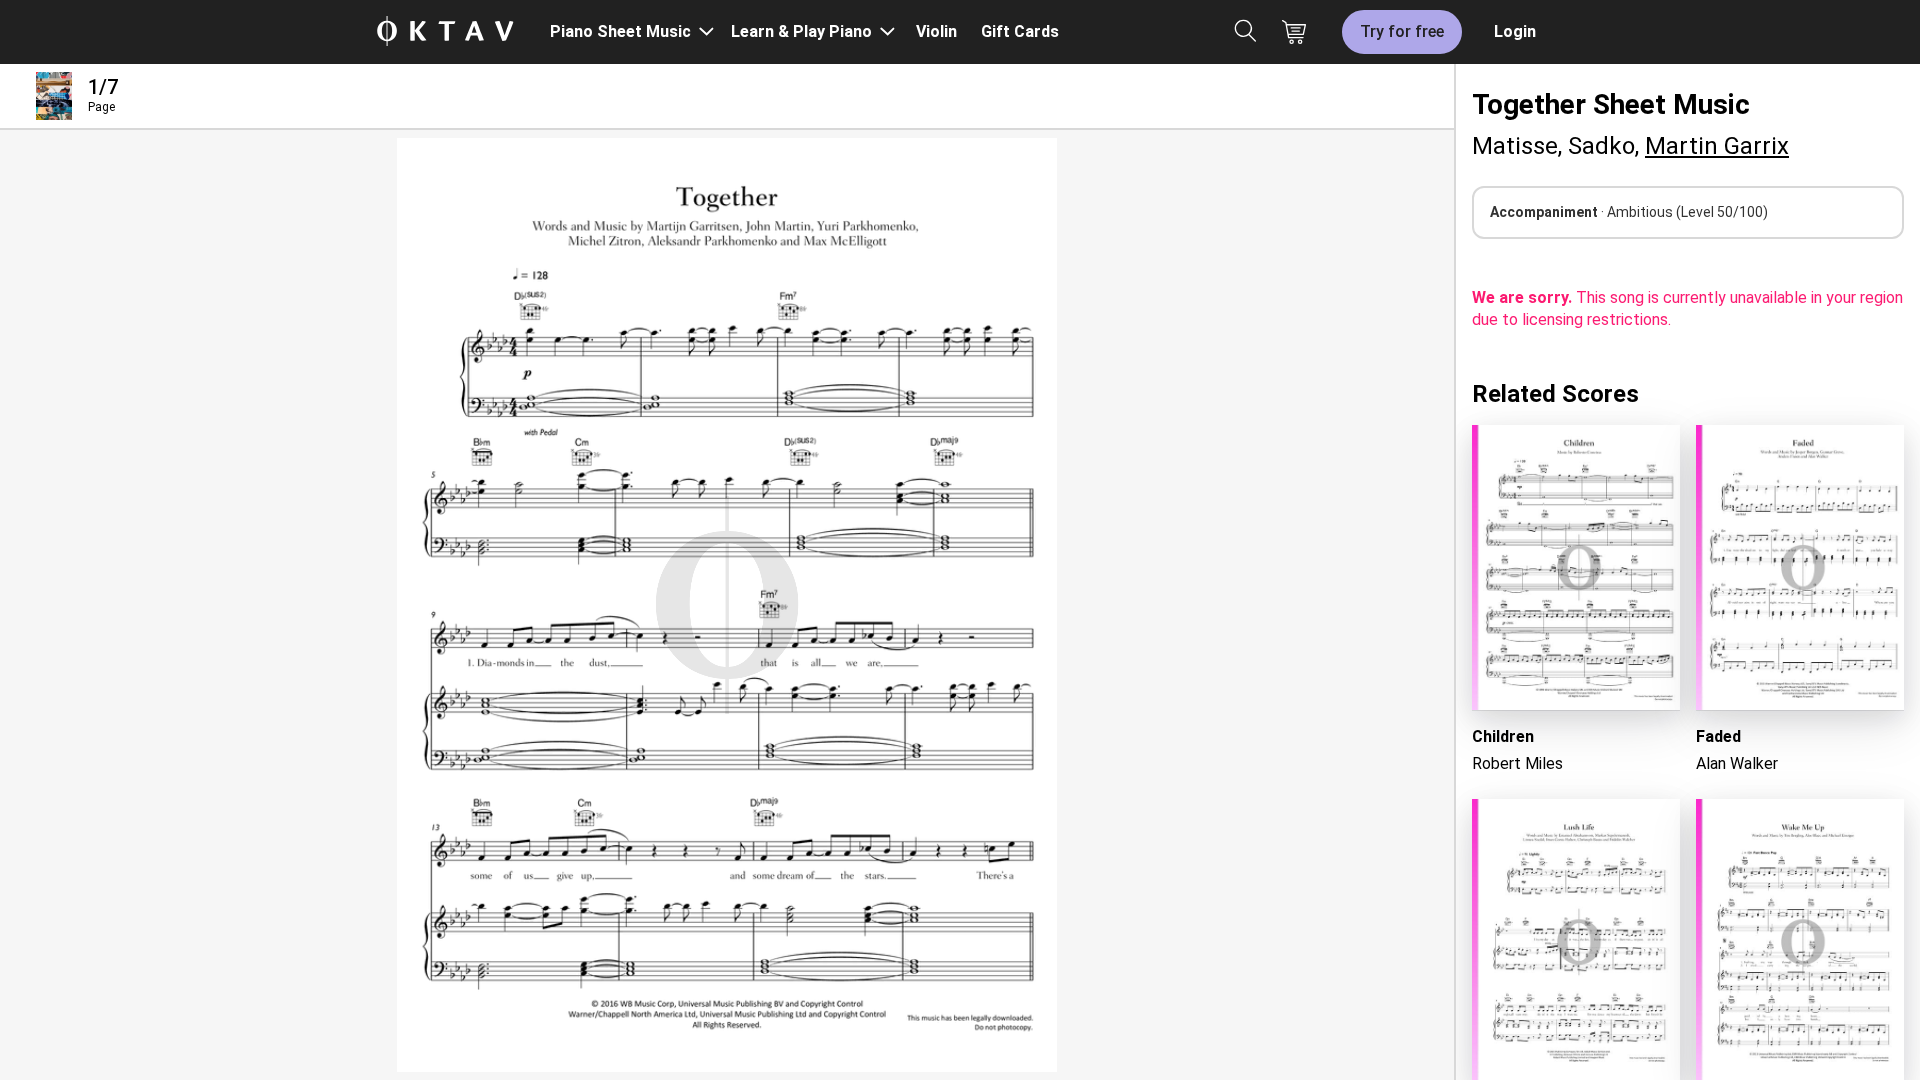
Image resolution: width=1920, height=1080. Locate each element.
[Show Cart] (1294, 32)
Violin (936, 31)
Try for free (1402, 31)
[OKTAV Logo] (445, 32)
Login (1515, 31)
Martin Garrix (1717, 146)
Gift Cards (1020, 31)
